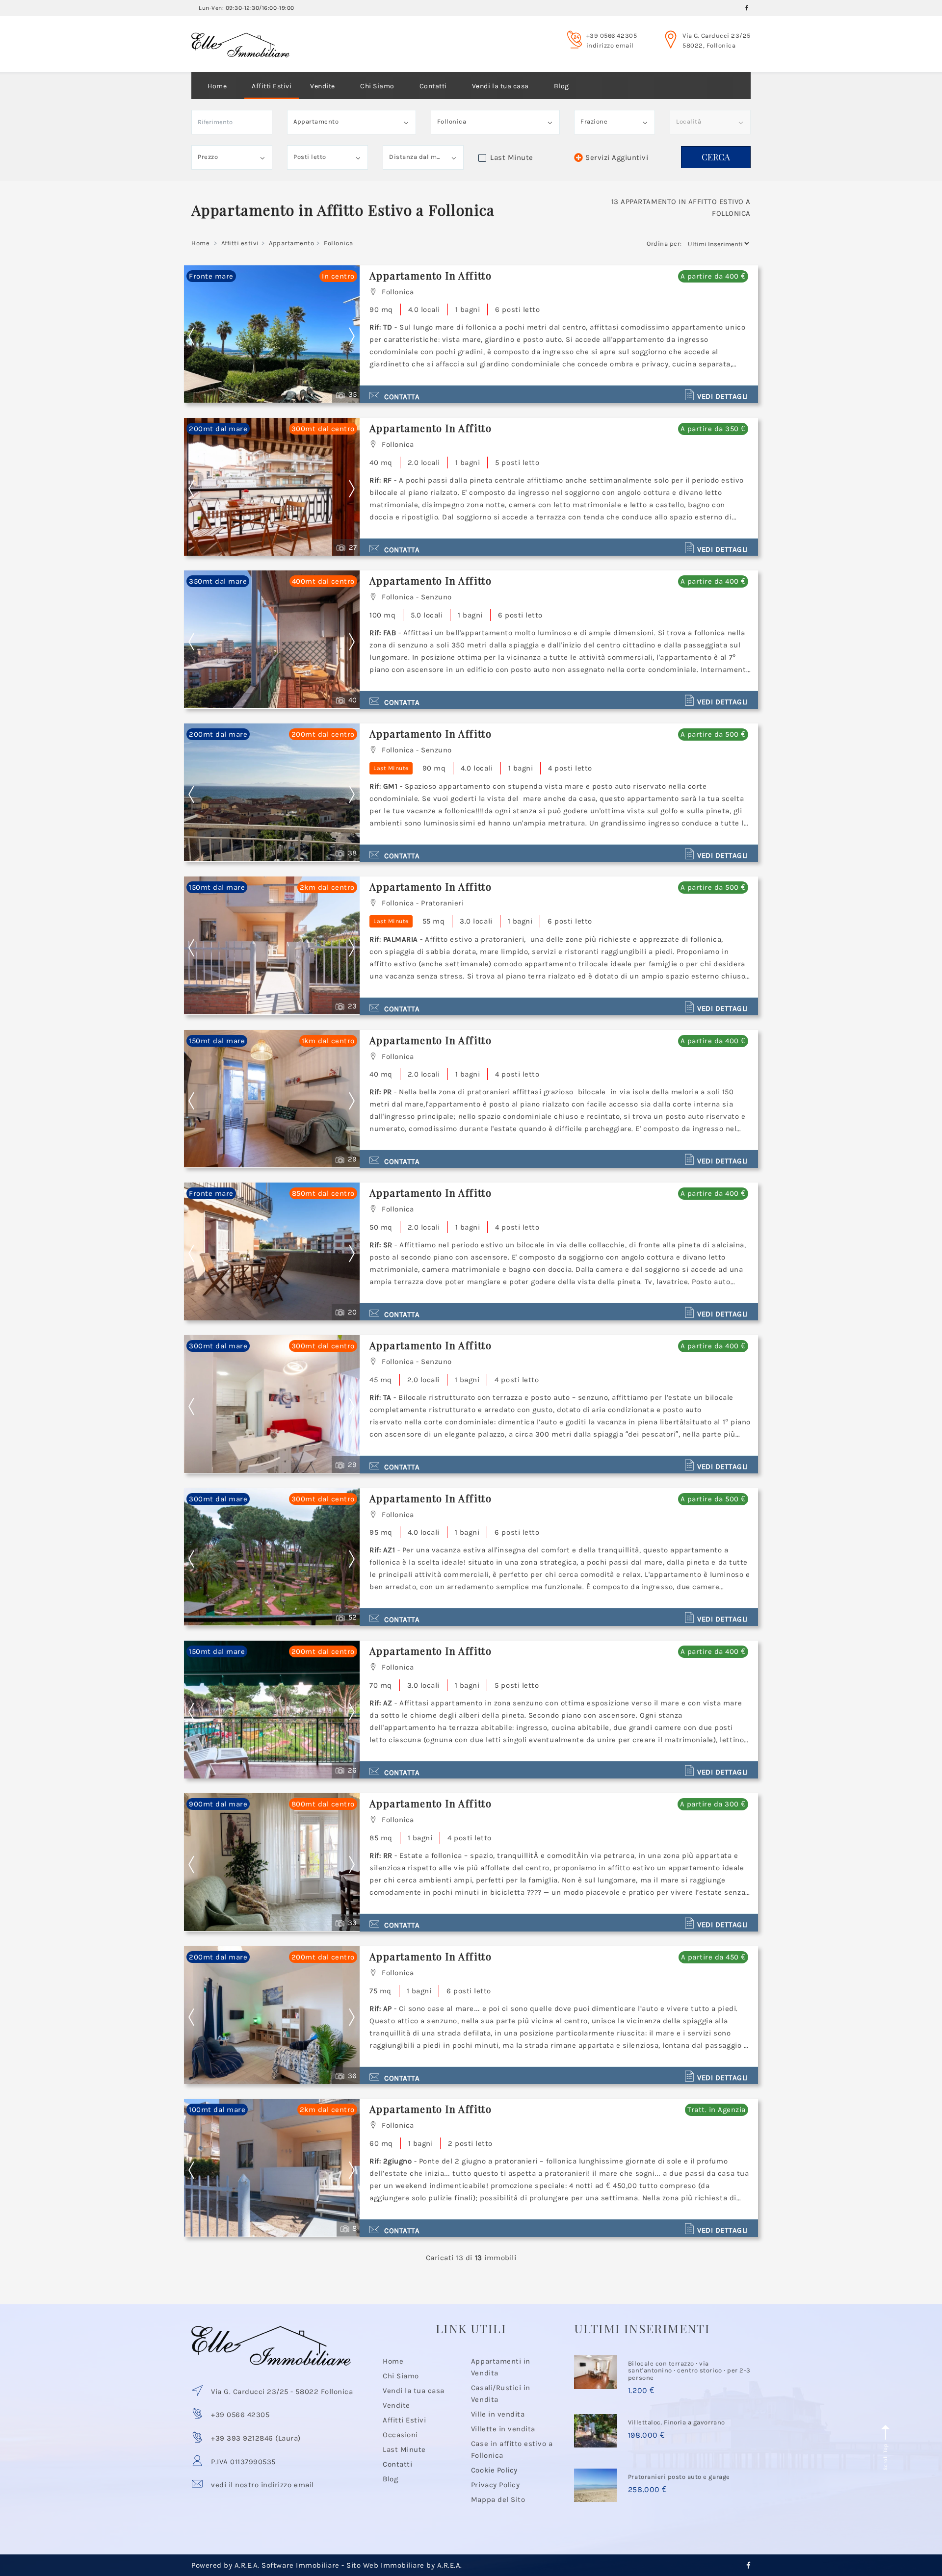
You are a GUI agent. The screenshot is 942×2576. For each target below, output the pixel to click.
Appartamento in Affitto (431, 275)
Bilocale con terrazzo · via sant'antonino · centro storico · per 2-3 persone (689, 2370)
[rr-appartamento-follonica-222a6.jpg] (272, 2015)
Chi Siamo (377, 86)
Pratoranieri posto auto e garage (679, 2477)
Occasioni (400, 2435)
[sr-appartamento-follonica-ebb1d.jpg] (272, 1404)
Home (217, 86)
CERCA (716, 157)
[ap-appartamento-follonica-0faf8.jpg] (272, 2168)
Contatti (433, 86)
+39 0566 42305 (612, 36)
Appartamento (291, 243)
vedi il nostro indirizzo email (262, 2485)
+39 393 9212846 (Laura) (256, 2438)
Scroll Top (885, 2456)
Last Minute (404, 2449)
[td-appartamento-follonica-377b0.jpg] (272, 487)
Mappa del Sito (498, 2499)
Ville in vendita (498, 2414)
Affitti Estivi (272, 86)
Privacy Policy (495, 2485)
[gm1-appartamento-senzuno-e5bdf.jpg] (272, 945)
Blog (562, 86)
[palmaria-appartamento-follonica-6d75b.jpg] (272, 1099)
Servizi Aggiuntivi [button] (617, 157)
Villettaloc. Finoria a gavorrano (677, 2422)
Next (352, 336)
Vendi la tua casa (500, 86)
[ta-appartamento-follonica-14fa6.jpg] (272, 1557)
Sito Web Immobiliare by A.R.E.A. (404, 2565)
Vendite (323, 86)
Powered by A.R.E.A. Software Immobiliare (265, 2565)
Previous (199, 336)
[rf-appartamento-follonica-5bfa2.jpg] (272, 639)
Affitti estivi (240, 243)
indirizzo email (610, 45)
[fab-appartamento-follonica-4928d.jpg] (272, 792)
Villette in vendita (503, 2429)
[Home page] (240, 36)
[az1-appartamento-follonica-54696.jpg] (272, 1710)
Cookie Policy (494, 2470)
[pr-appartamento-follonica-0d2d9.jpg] (272, 1251)
